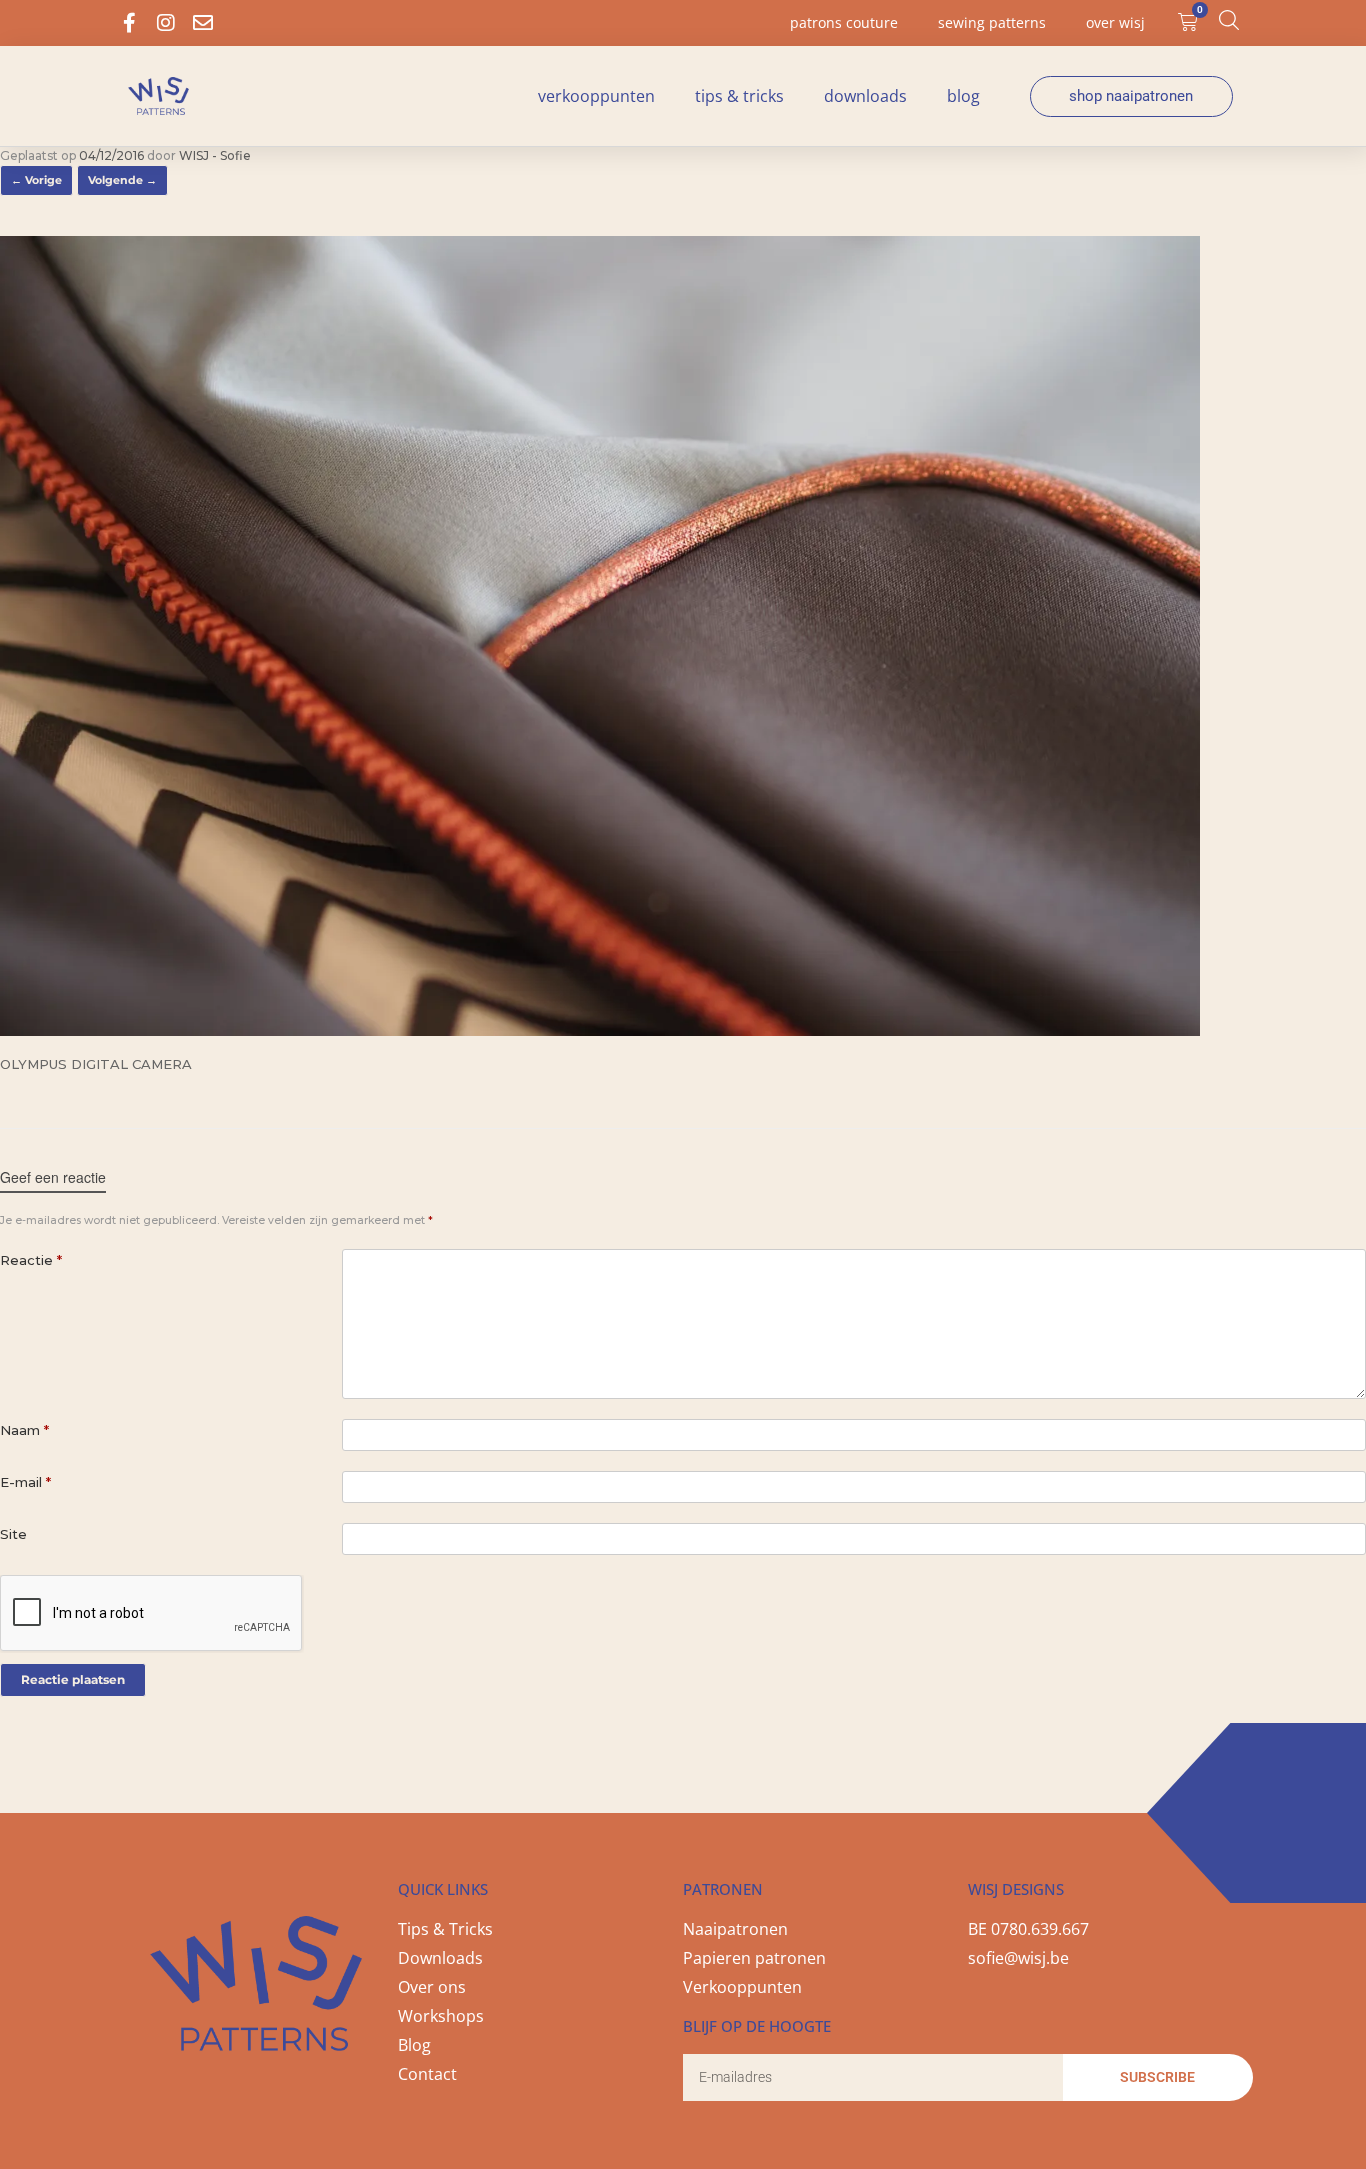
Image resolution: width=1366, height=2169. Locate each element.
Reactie (31, 1260)
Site (13, 1534)
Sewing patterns (992, 22)
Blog (963, 96)
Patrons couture (844, 22)
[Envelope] (203, 23)
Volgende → (122, 180)
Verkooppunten (596, 96)
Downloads (865, 96)
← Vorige (36, 180)
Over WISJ (1115, 22)
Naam (24, 1430)
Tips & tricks (739, 96)
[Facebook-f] (129, 23)
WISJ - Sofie (215, 155)
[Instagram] (166, 23)
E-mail (25, 1482)
